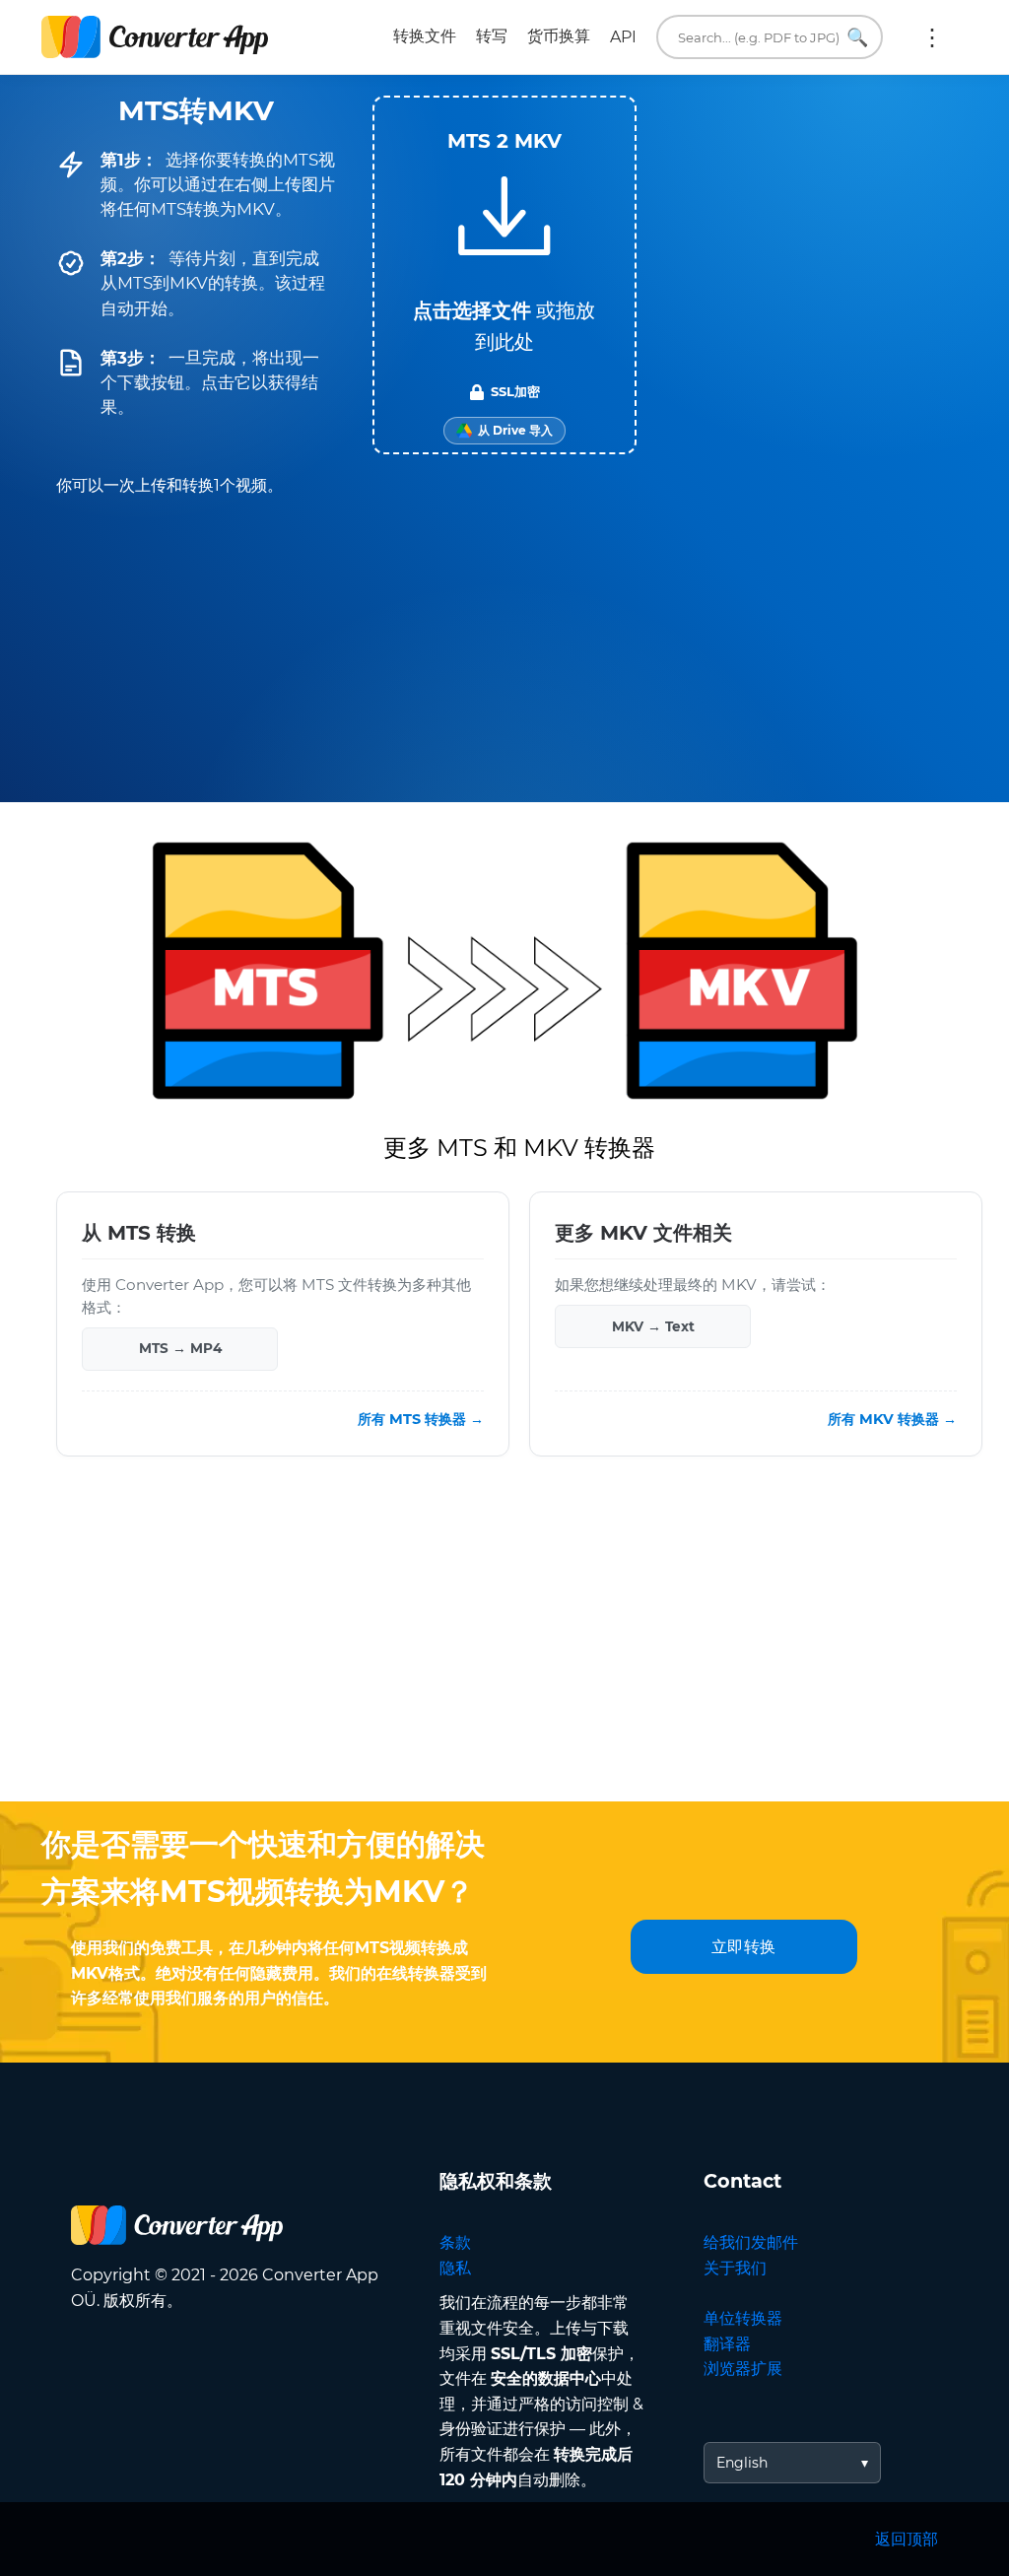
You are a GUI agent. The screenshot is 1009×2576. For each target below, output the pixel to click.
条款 (455, 2242)
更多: (932, 37)
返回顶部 (907, 2539)
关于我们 (735, 2268)
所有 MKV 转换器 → (892, 1419)
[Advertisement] (504, 1644)
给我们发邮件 (751, 2242)
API (623, 37)
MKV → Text (653, 1326)
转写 (492, 36)
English (742, 2463)
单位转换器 (743, 2318)
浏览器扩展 (743, 2369)
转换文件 (425, 36)
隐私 (455, 2268)
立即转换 (744, 1947)
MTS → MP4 (180, 1348)
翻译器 (727, 2344)
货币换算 (559, 36)
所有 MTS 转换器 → (421, 1419)
